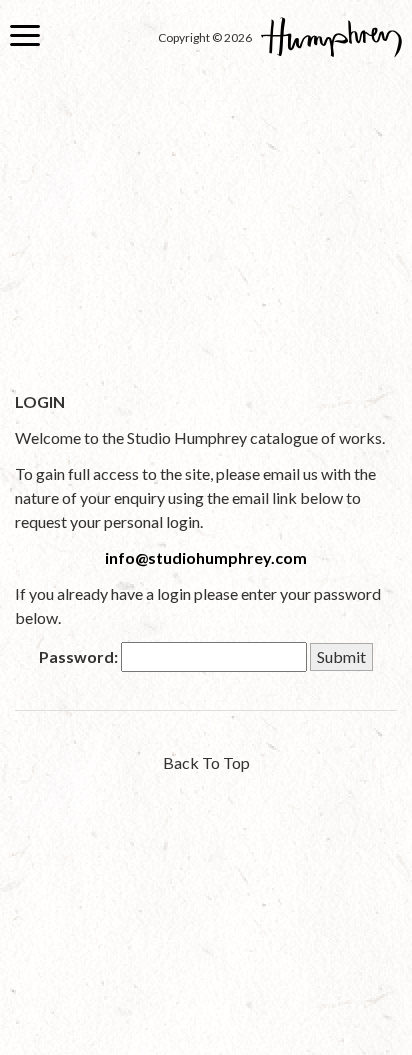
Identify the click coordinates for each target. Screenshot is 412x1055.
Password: (78, 656)
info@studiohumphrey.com (206, 557)
